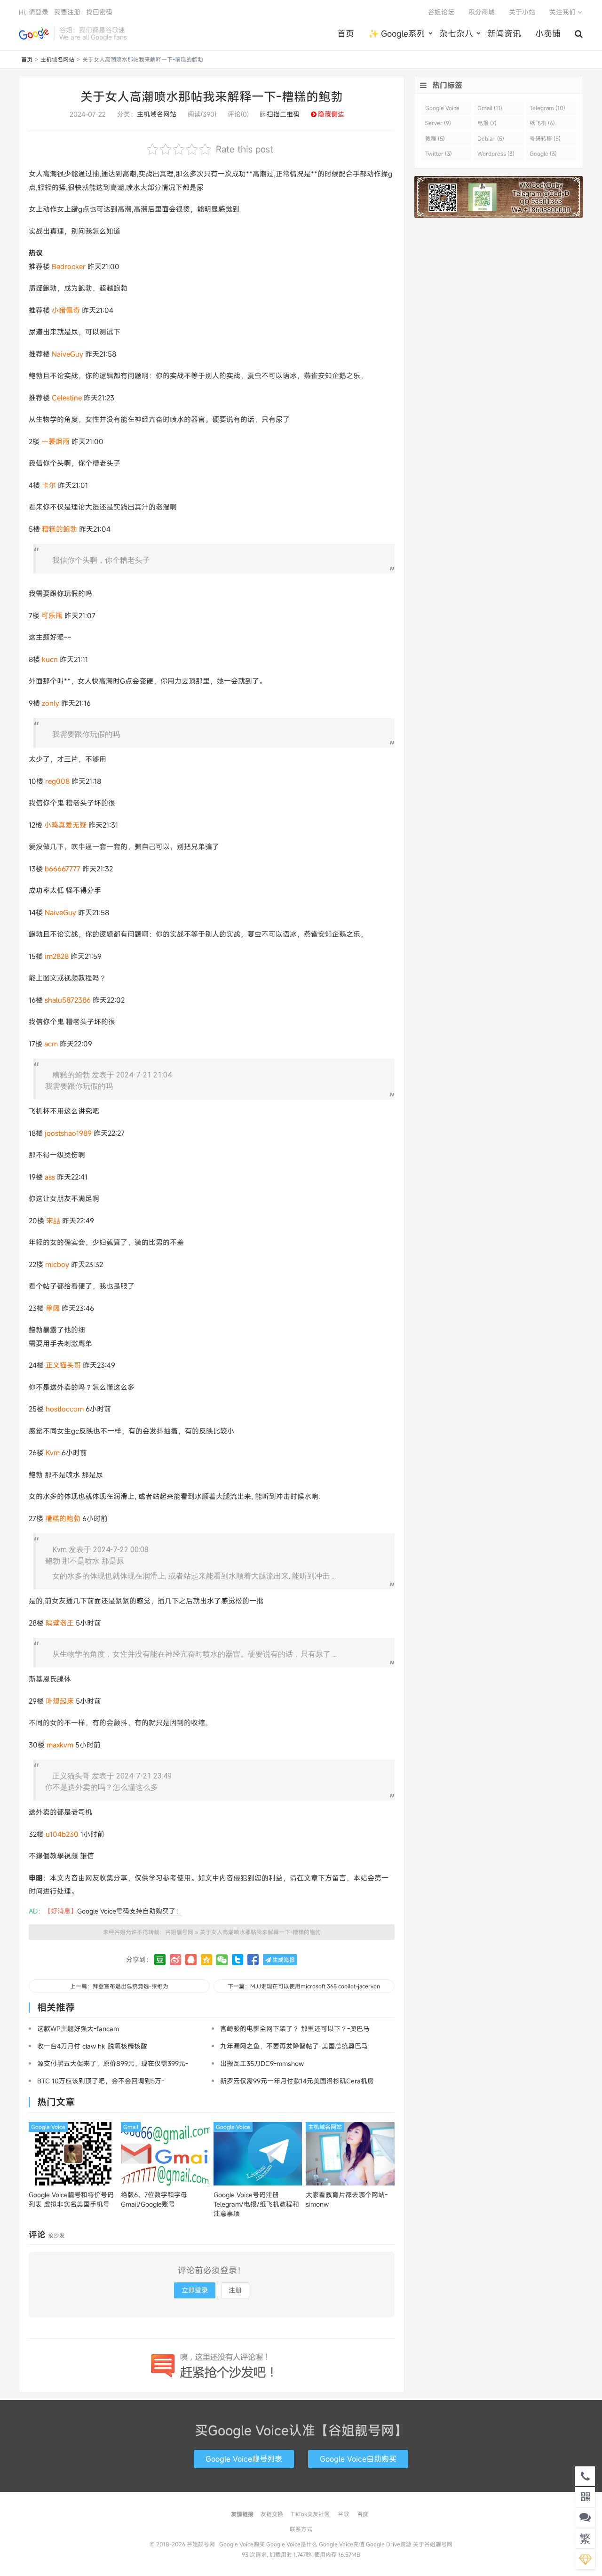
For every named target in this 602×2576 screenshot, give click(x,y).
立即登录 (195, 2290)
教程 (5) (435, 138)
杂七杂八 (456, 33)
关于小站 (522, 12)
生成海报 (283, 1960)
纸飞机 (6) (542, 123)
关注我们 (563, 12)
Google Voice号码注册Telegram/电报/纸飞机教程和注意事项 (256, 2204)
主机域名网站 (57, 59)
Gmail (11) (490, 108)
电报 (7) (487, 123)
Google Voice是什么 (292, 2544)
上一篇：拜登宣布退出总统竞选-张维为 (119, 1986)
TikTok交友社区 (310, 2514)
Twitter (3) (439, 153)
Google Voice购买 (242, 2544)
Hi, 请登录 (34, 12)
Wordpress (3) (496, 153)
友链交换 (272, 2514)
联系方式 (301, 2529)
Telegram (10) (547, 108)
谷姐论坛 (441, 12)
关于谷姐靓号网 (433, 2544)
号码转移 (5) (545, 138)
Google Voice (48, 2127)
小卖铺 (548, 33)
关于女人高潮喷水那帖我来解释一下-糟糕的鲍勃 (212, 96)
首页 (346, 33)
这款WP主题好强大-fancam (78, 2029)
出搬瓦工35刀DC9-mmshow (262, 2063)
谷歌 (343, 2514)
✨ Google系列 (397, 33)
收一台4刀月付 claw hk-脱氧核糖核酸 (92, 2046)
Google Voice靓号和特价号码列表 (71, 2199)
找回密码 (99, 12)
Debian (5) (491, 138)
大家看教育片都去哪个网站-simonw (347, 2199)
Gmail (131, 2127)
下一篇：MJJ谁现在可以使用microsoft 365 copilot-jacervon (304, 1986)
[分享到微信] (222, 1960)
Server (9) (438, 123)
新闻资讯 (504, 33)
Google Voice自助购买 (358, 2459)
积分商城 (482, 12)
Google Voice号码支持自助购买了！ (130, 1911)
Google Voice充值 (342, 2544)
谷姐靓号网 (34, 33)
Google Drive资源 (389, 2544)
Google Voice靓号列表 (244, 2459)
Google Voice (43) (442, 109)
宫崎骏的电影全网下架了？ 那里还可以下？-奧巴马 (295, 2029)
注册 (235, 2290)
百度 (363, 2514)
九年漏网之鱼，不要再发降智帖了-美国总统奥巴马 (294, 2046)
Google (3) (543, 153)
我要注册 (67, 12)
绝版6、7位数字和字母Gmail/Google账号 (154, 2199)
